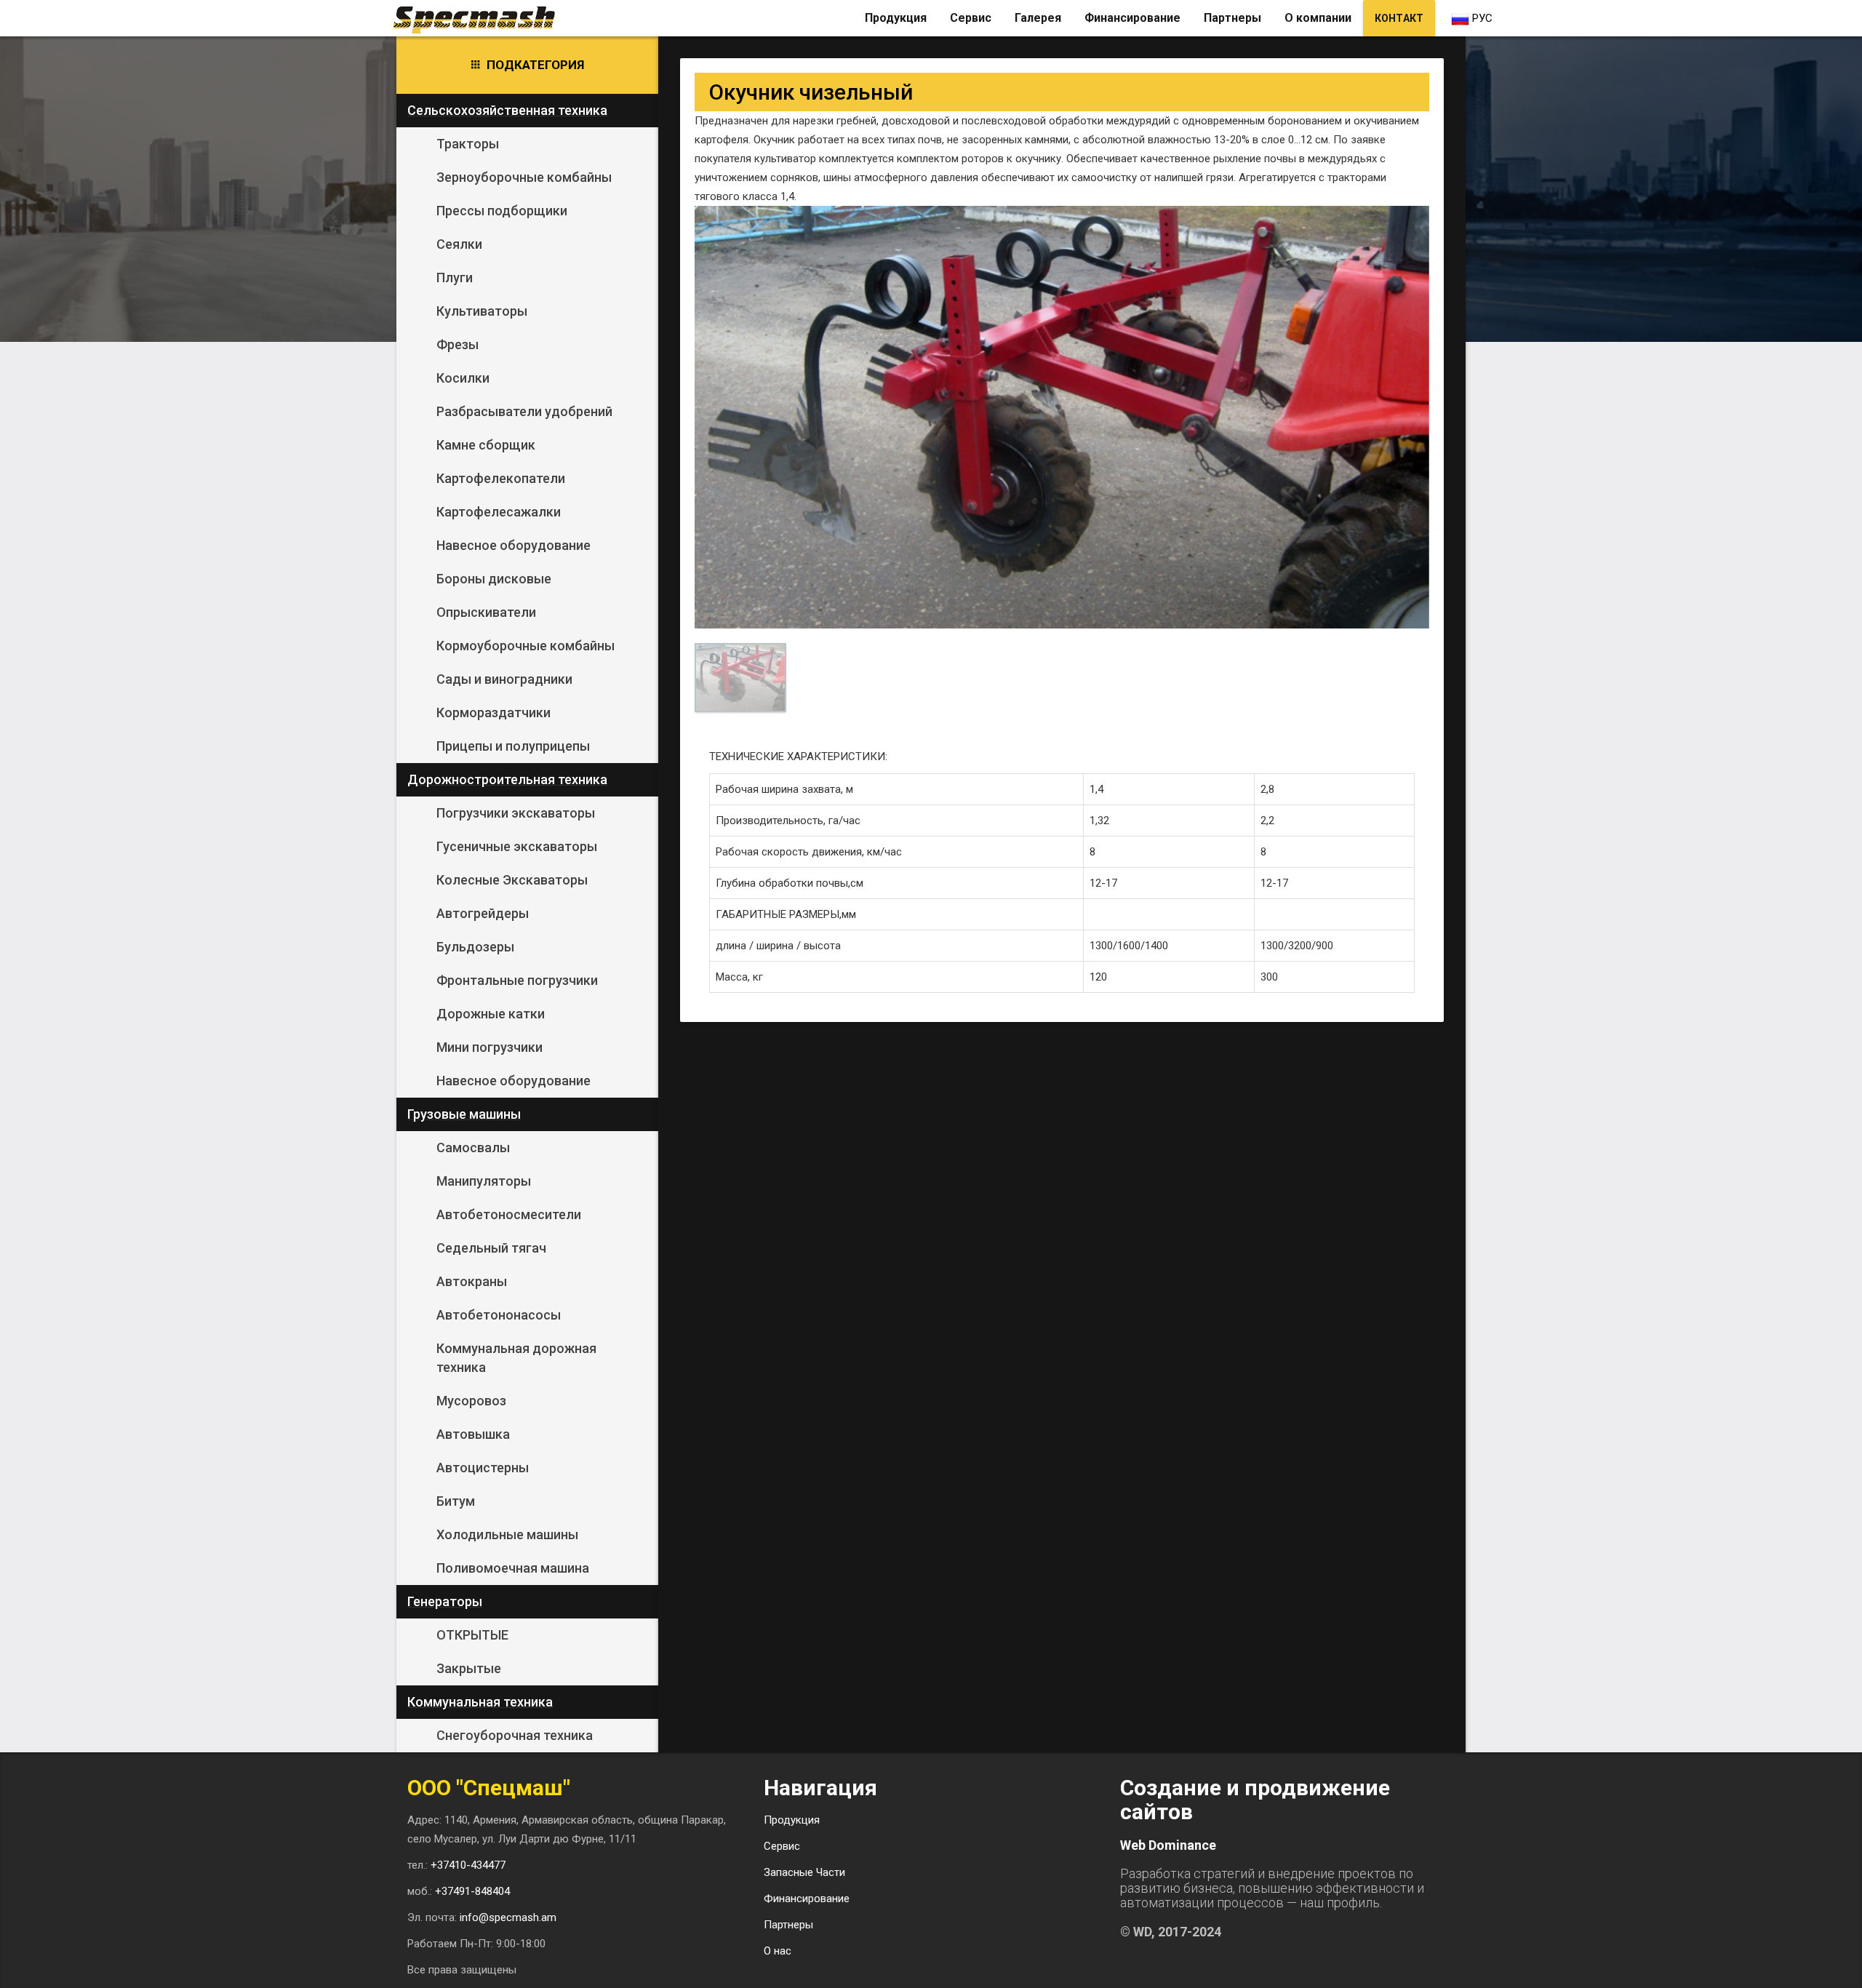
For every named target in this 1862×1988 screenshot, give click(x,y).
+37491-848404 (472, 1891)
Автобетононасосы (499, 1315)
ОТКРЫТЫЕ (472, 1635)
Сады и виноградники (504, 679)
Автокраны (472, 1281)
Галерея (1038, 18)
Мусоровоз (471, 1401)
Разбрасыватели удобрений (524, 411)
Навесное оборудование (514, 545)
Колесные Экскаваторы (512, 880)
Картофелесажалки (499, 512)
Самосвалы (473, 1147)
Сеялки (459, 244)
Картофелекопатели (501, 478)
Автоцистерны (483, 1468)
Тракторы (468, 144)
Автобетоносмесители (509, 1214)
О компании (1318, 18)
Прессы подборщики (502, 211)
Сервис (971, 18)
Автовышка (473, 1434)
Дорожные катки (491, 1014)
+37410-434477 (468, 1865)
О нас (778, 1951)
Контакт (1399, 18)
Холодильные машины (507, 1534)
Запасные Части (804, 1872)
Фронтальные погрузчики (517, 980)
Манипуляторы (484, 1181)
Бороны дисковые (494, 579)
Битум (456, 1501)
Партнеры (1232, 18)
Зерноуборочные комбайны (524, 177)
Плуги (455, 278)
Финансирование (1132, 18)
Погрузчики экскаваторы (516, 813)
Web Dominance (1168, 1845)
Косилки (463, 378)
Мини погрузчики (490, 1047)
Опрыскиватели (486, 612)
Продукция (896, 18)
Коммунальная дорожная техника (516, 1358)
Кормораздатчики (494, 712)
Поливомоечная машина (513, 1568)
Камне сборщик (486, 445)
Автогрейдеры (483, 913)
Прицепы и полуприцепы (513, 746)
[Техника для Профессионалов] (480, 18)
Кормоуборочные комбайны (526, 646)
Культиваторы (482, 311)
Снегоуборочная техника (515, 1735)
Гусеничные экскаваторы (517, 846)
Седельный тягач (491, 1248)
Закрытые (469, 1668)
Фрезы (457, 344)
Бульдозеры (475, 947)
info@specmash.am (508, 1917)
